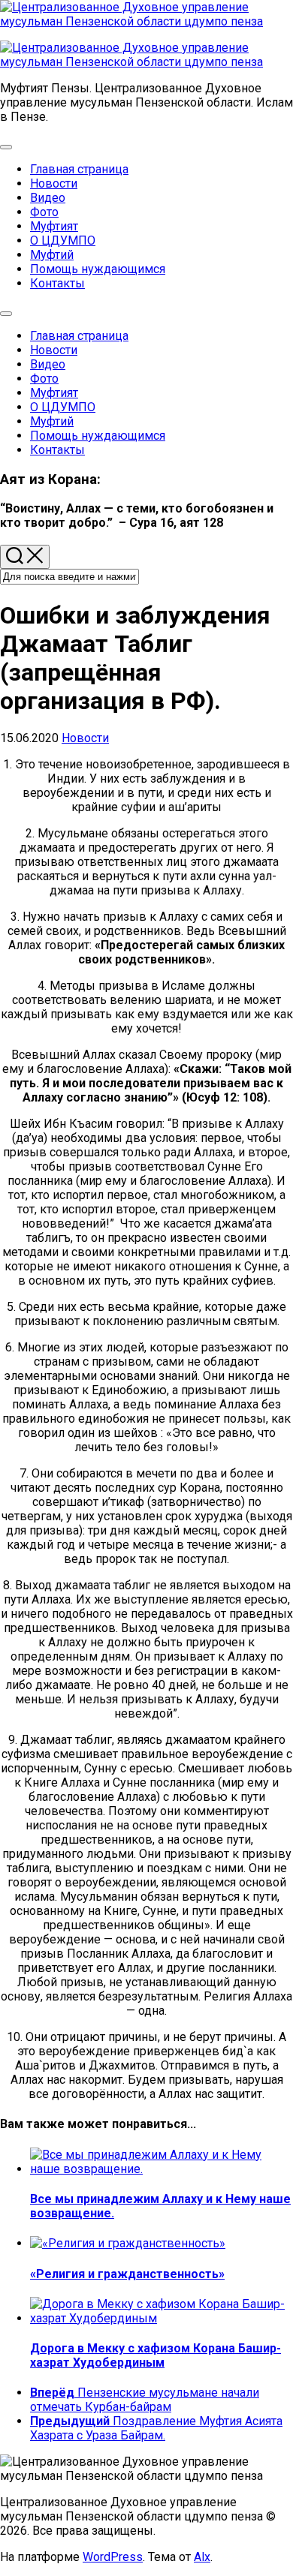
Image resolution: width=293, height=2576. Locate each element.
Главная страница (79, 169)
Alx (202, 2557)
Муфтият (54, 226)
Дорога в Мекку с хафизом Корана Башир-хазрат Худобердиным (156, 2355)
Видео (48, 198)
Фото (44, 212)
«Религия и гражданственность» (127, 2274)
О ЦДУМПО (63, 240)
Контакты (57, 283)
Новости (54, 183)
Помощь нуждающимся (98, 269)
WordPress (113, 2557)
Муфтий (52, 255)
